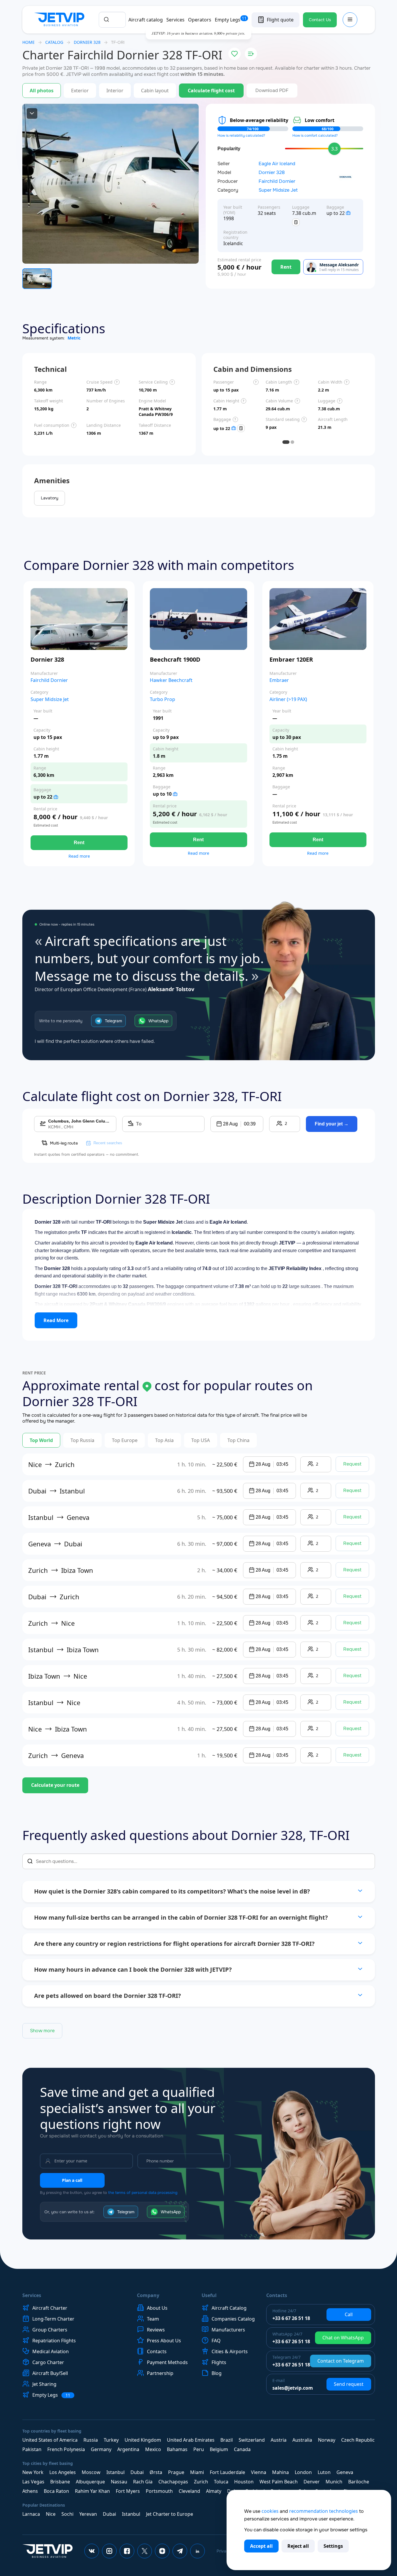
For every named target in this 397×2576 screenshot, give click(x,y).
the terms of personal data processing (143, 2193)
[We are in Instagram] (109, 2551)
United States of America (50, 2440)
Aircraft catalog (146, 20)
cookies (270, 2511)
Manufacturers (228, 2330)
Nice (51, 2514)
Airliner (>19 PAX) (288, 699)
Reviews (156, 2330)
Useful (209, 2295)
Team (153, 2319)
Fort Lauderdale (227, 2472)
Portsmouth (159, 2491)
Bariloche (359, 2482)
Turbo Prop (163, 699)
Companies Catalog (233, 2319)
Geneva (345, 2472)
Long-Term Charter (53, 2319)
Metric (74, 338)
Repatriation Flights (54, 2341)
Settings (333, 2546)
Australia (302, 2440)
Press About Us (164, 2341)
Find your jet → (332, 1124)
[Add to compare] (251, 54)
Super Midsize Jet (278, 190)
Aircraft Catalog (229, 2308)
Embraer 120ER (291, 659)
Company (148, 2295)
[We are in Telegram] (180, 2551)
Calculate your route (55, 1785)
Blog (217, 2373)
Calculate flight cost (211, 91)
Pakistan (32, 2449)
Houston (244, 2482)
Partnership (160, 2373)
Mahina (280, 2472)
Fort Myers (128, 2491)
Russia (91, 2440)
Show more (42, 2031)
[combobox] (112, 20)
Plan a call (72, 2180)
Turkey (111, 2440)
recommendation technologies (324, 2511)
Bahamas (177, 2449)
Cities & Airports (230, 2351)
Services (175, 20)
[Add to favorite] (234, 54)
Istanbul (115, 2472)
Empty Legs (231, 20)
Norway (327, 2440)
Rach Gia (143, 2482)
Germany (101, 2449)
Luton (324, 2472)
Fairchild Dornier (277, 181)
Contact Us (320, 20)
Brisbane (60, 2482)
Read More (56, 1320)
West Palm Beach (279, 2482)
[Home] (61, 20)
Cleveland (189, 2491)
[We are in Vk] (92, 2551)
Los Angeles (63, 2472)
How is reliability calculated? (241, 136)
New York (33, 2472)
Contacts (157, 2351)
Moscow (91, 2472)
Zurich (201, 2482)
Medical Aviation (51, 2351)
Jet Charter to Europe (170, 2514)
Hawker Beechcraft (171, 680)
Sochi (67, 2514)
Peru (199, 2449)
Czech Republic (358, 2440)
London (303, 2472)
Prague (176, 2472)
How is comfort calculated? (315, 136)
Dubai (137, 2472)
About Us (157, 2308)
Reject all (298, 2546)
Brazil (227, 2440)
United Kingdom (143, 2440)
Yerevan (88, 2514)
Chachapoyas (173, 2482)
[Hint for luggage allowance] (348, 213)
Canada (242, 2449)
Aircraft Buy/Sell (50, 2373)
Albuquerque (90, 2482)
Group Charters (50, 2330)
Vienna (259, 2472)
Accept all (261, 2546)
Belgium (219, 2449)
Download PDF (272, 90)
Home (29, 42)
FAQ (216, 2341)
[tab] (286, 442)
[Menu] (350, 20)
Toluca (221, 2482)
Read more (79, 856)
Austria (279, 2440)
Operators (200, 20)
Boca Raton (56, 2491)
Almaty (214, 2491)
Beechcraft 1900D (175, 659)
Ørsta (156, 2472)
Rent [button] (79, 843)
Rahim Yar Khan (92, 2491)
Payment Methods (167, 2362)
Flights (219, 2362)
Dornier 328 (272, 173)
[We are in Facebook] (127, 2551)
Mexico (153, 2449)
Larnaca (31, 2514)
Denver (312, 2482)
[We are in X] (145, 2551)
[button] (237, 1124)
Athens (30, 2491)
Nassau (119, 2482)
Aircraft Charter (50, 2308)
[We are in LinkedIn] (197, 2551)
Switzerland (252, 2440)
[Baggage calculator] (296, 222)
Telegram (113, 1021)
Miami (197, 2472)
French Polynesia (66, 2449)
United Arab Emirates (191, 2440)
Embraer (279, 680)
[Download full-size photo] (32, 113)
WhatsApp (158, 1021)
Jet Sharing (44, 2384)
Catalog (54, 42)
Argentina (128, 2449)
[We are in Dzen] (162, 2551)
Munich (334, 2482)
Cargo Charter (48, 2362)
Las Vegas (33, 2482)
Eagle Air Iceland (277, 164)
